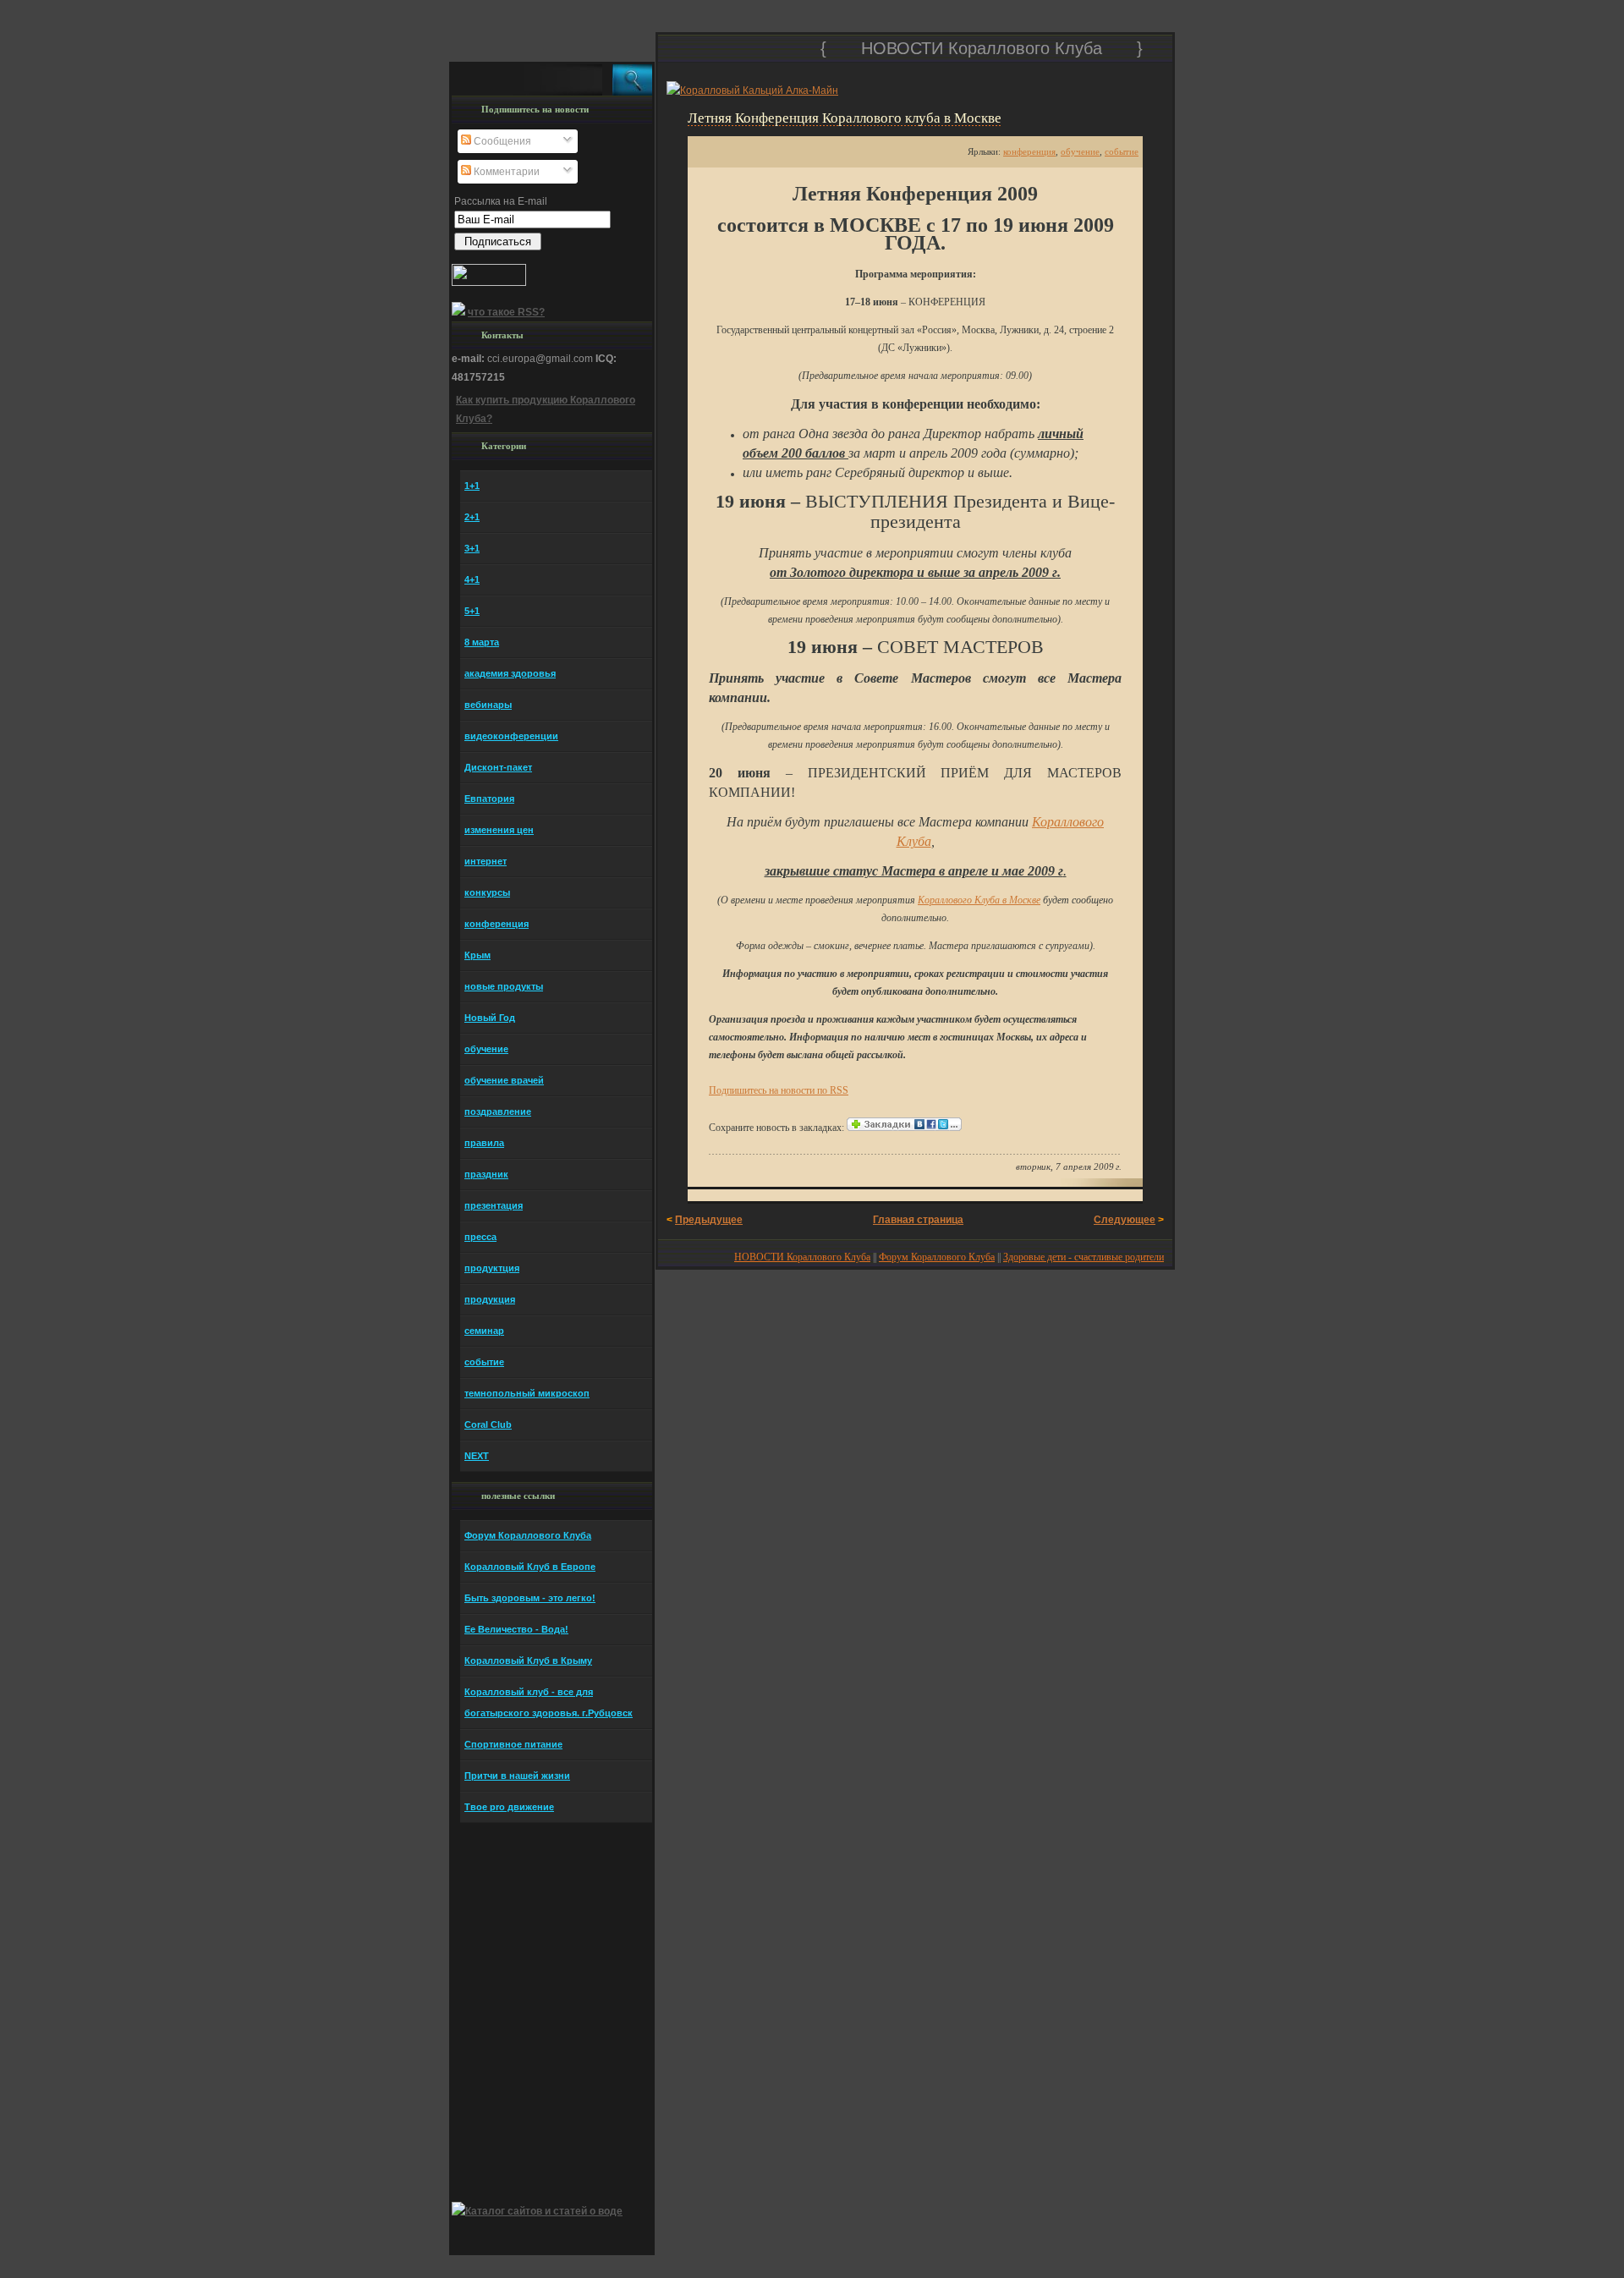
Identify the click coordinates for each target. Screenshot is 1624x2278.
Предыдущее (709, 1220)
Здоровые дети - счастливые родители (1084, 1257)
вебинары (488, 705)
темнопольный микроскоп (527, 1393)
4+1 (472, 579)
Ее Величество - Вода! (516, 1629)
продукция (490, 1299)
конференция (1029, 151)
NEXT (477, 1456)
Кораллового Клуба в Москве (979, 900)
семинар (484, 1331)
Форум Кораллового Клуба (937, 1257)
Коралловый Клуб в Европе (530, 1567)
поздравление (498, 1112)
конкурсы (487, 892)
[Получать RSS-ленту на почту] (458, 312)
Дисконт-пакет (498, 767)
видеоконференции (511, 736)
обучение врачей (504, 1080)
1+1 (472, 486)
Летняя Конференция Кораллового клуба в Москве (845, 118)
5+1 (472, 611)
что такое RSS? (506, 312)
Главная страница (918, 1220)
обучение (1080, 151)
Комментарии (505, 172)
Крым (477, 955)
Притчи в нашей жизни (517, 1776)
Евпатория (489, 799)
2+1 (472, 517)
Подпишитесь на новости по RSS (779, 1090)
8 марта (482, 642)
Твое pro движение (509, 1807)
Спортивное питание (513, 1744)
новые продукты (504, 986)
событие (1122, 151)
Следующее (1125, 1220)
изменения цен (499, 830)
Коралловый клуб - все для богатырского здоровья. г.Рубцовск (549, 1702)
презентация (494, 1205)
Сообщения (501, 141)
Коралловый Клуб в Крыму (528, 1660)
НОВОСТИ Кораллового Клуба (984, 48)
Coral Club (488, 1424)
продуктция (492, 1268)
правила (484, 1143)
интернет (486, 861)
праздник (486, 1174)
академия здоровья (510, 673)
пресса (480, 1237)
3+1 (472, 548)
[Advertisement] (864, 69)
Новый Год (490, 1018)
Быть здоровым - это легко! (530, 1598)
